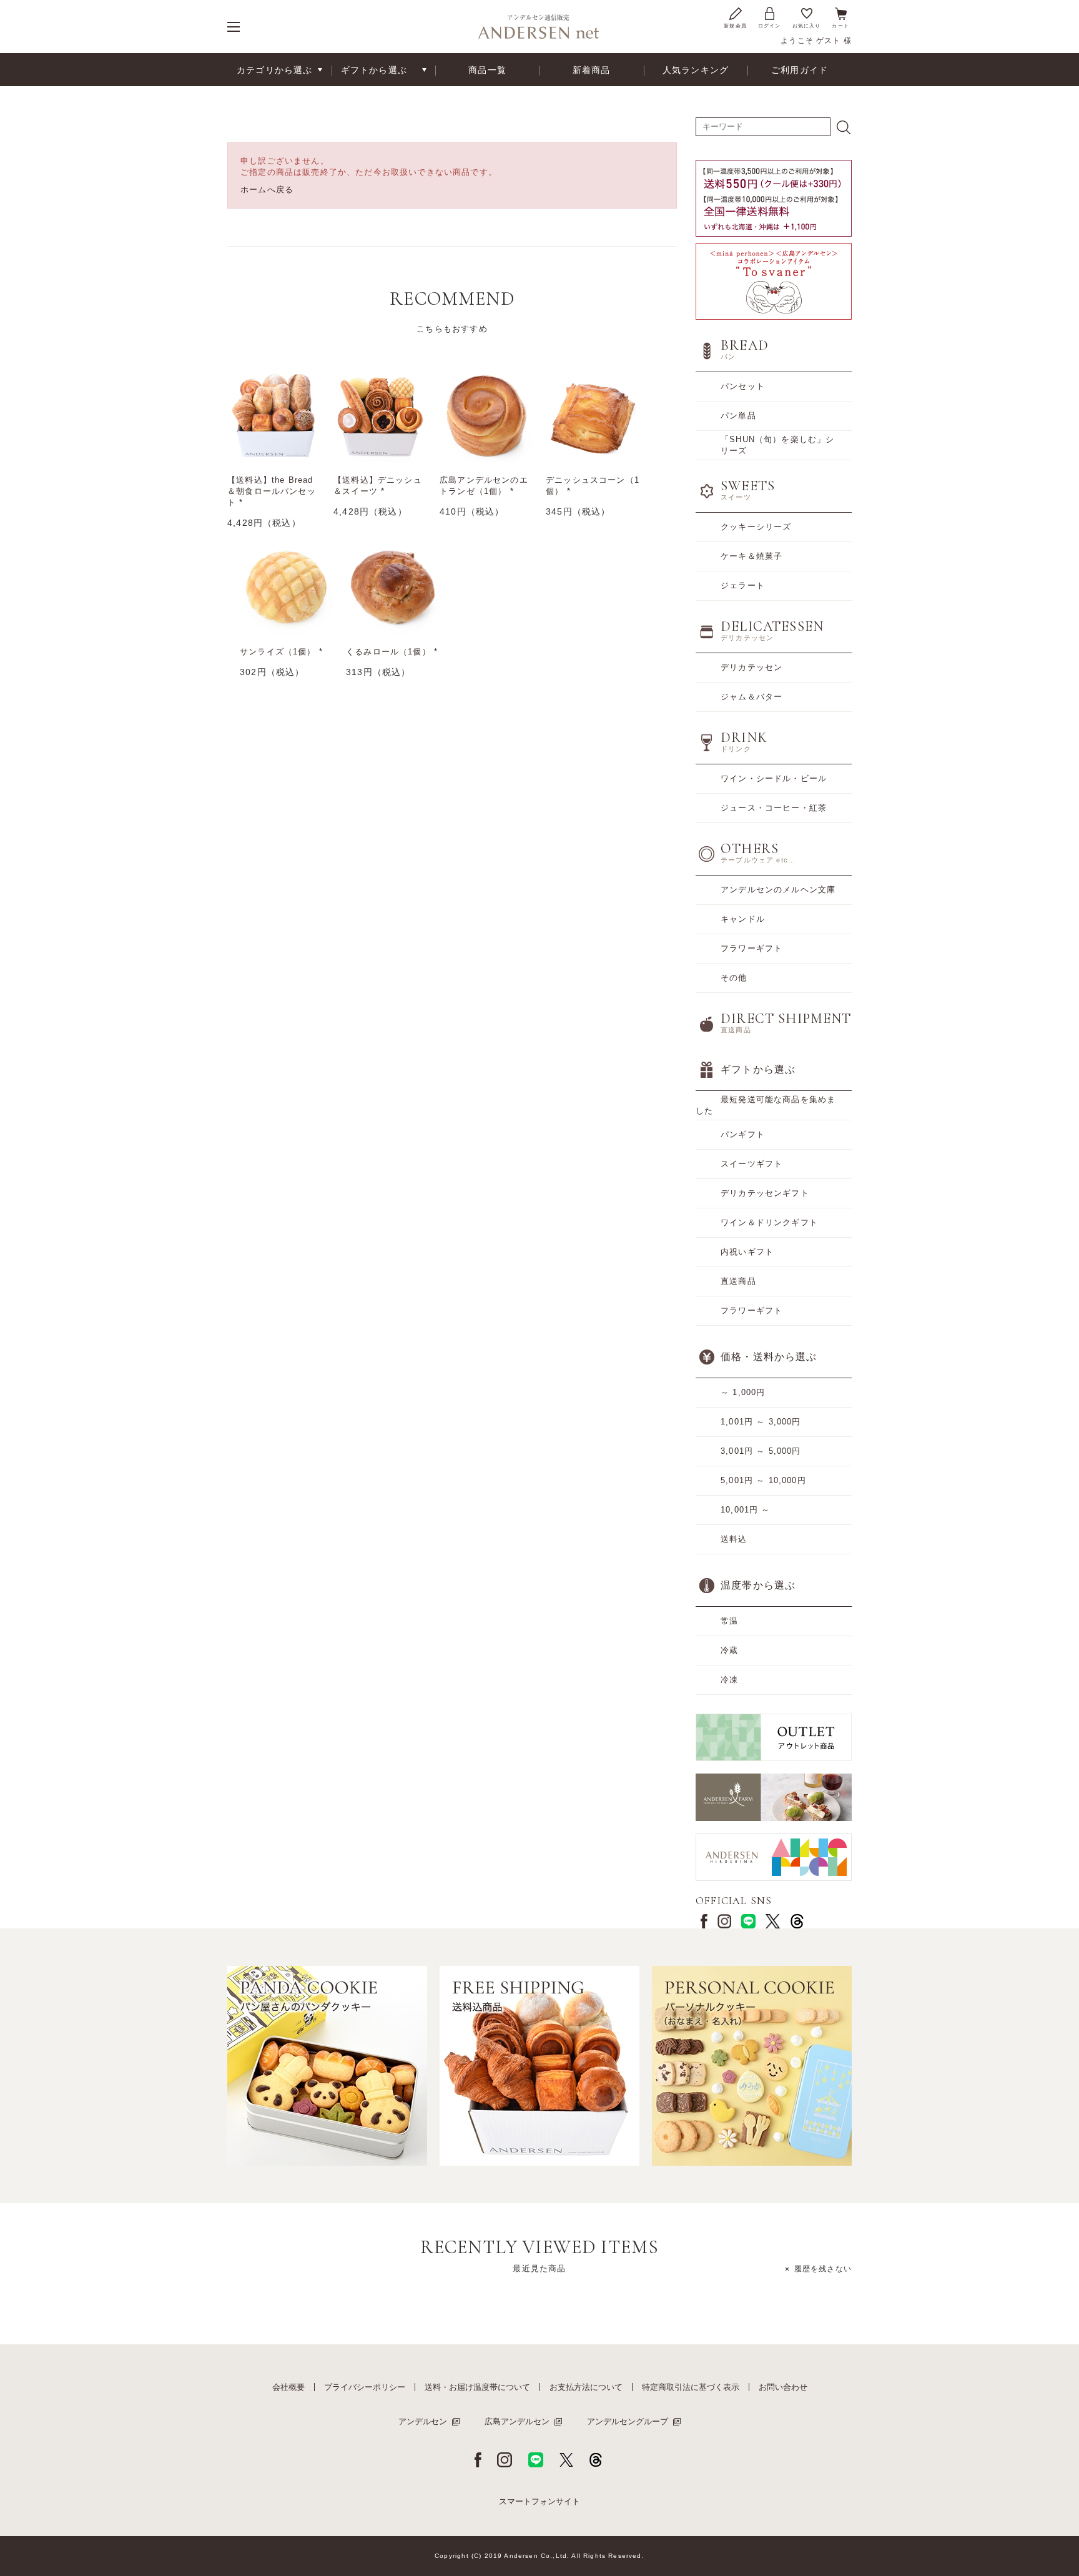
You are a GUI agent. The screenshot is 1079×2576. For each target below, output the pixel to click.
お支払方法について (586, 2387)
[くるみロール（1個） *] (393, 587)
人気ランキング (696, 70)
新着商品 (592, 70)
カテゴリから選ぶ (274, 70)
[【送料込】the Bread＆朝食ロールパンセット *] (274, 415)
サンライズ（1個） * (281, 652)
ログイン (770, 26)
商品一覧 (487, 70)
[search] (844, 127)
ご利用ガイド (800, 70)
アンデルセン (423, 2421)
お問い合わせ (783, 2387)
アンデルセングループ (628, 2421)
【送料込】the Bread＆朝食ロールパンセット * (272, 491)
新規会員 (735, 26)
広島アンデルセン (517, 2421)
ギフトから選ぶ (374, 70)
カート (840, 26)
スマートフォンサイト (539, 2501)
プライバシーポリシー (365, 2387)
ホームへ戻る (267, 190)
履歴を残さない (823, 2269)
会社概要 (288, 2387)
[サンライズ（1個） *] (287, 587)
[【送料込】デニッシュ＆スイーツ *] (380, 415)
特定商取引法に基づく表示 (691, 2387)
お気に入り (807, 26)
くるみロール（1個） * (392, 652)
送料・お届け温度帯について (477, 2387)
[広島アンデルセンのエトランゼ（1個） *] (486, 415)
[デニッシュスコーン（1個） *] (593, 415)
